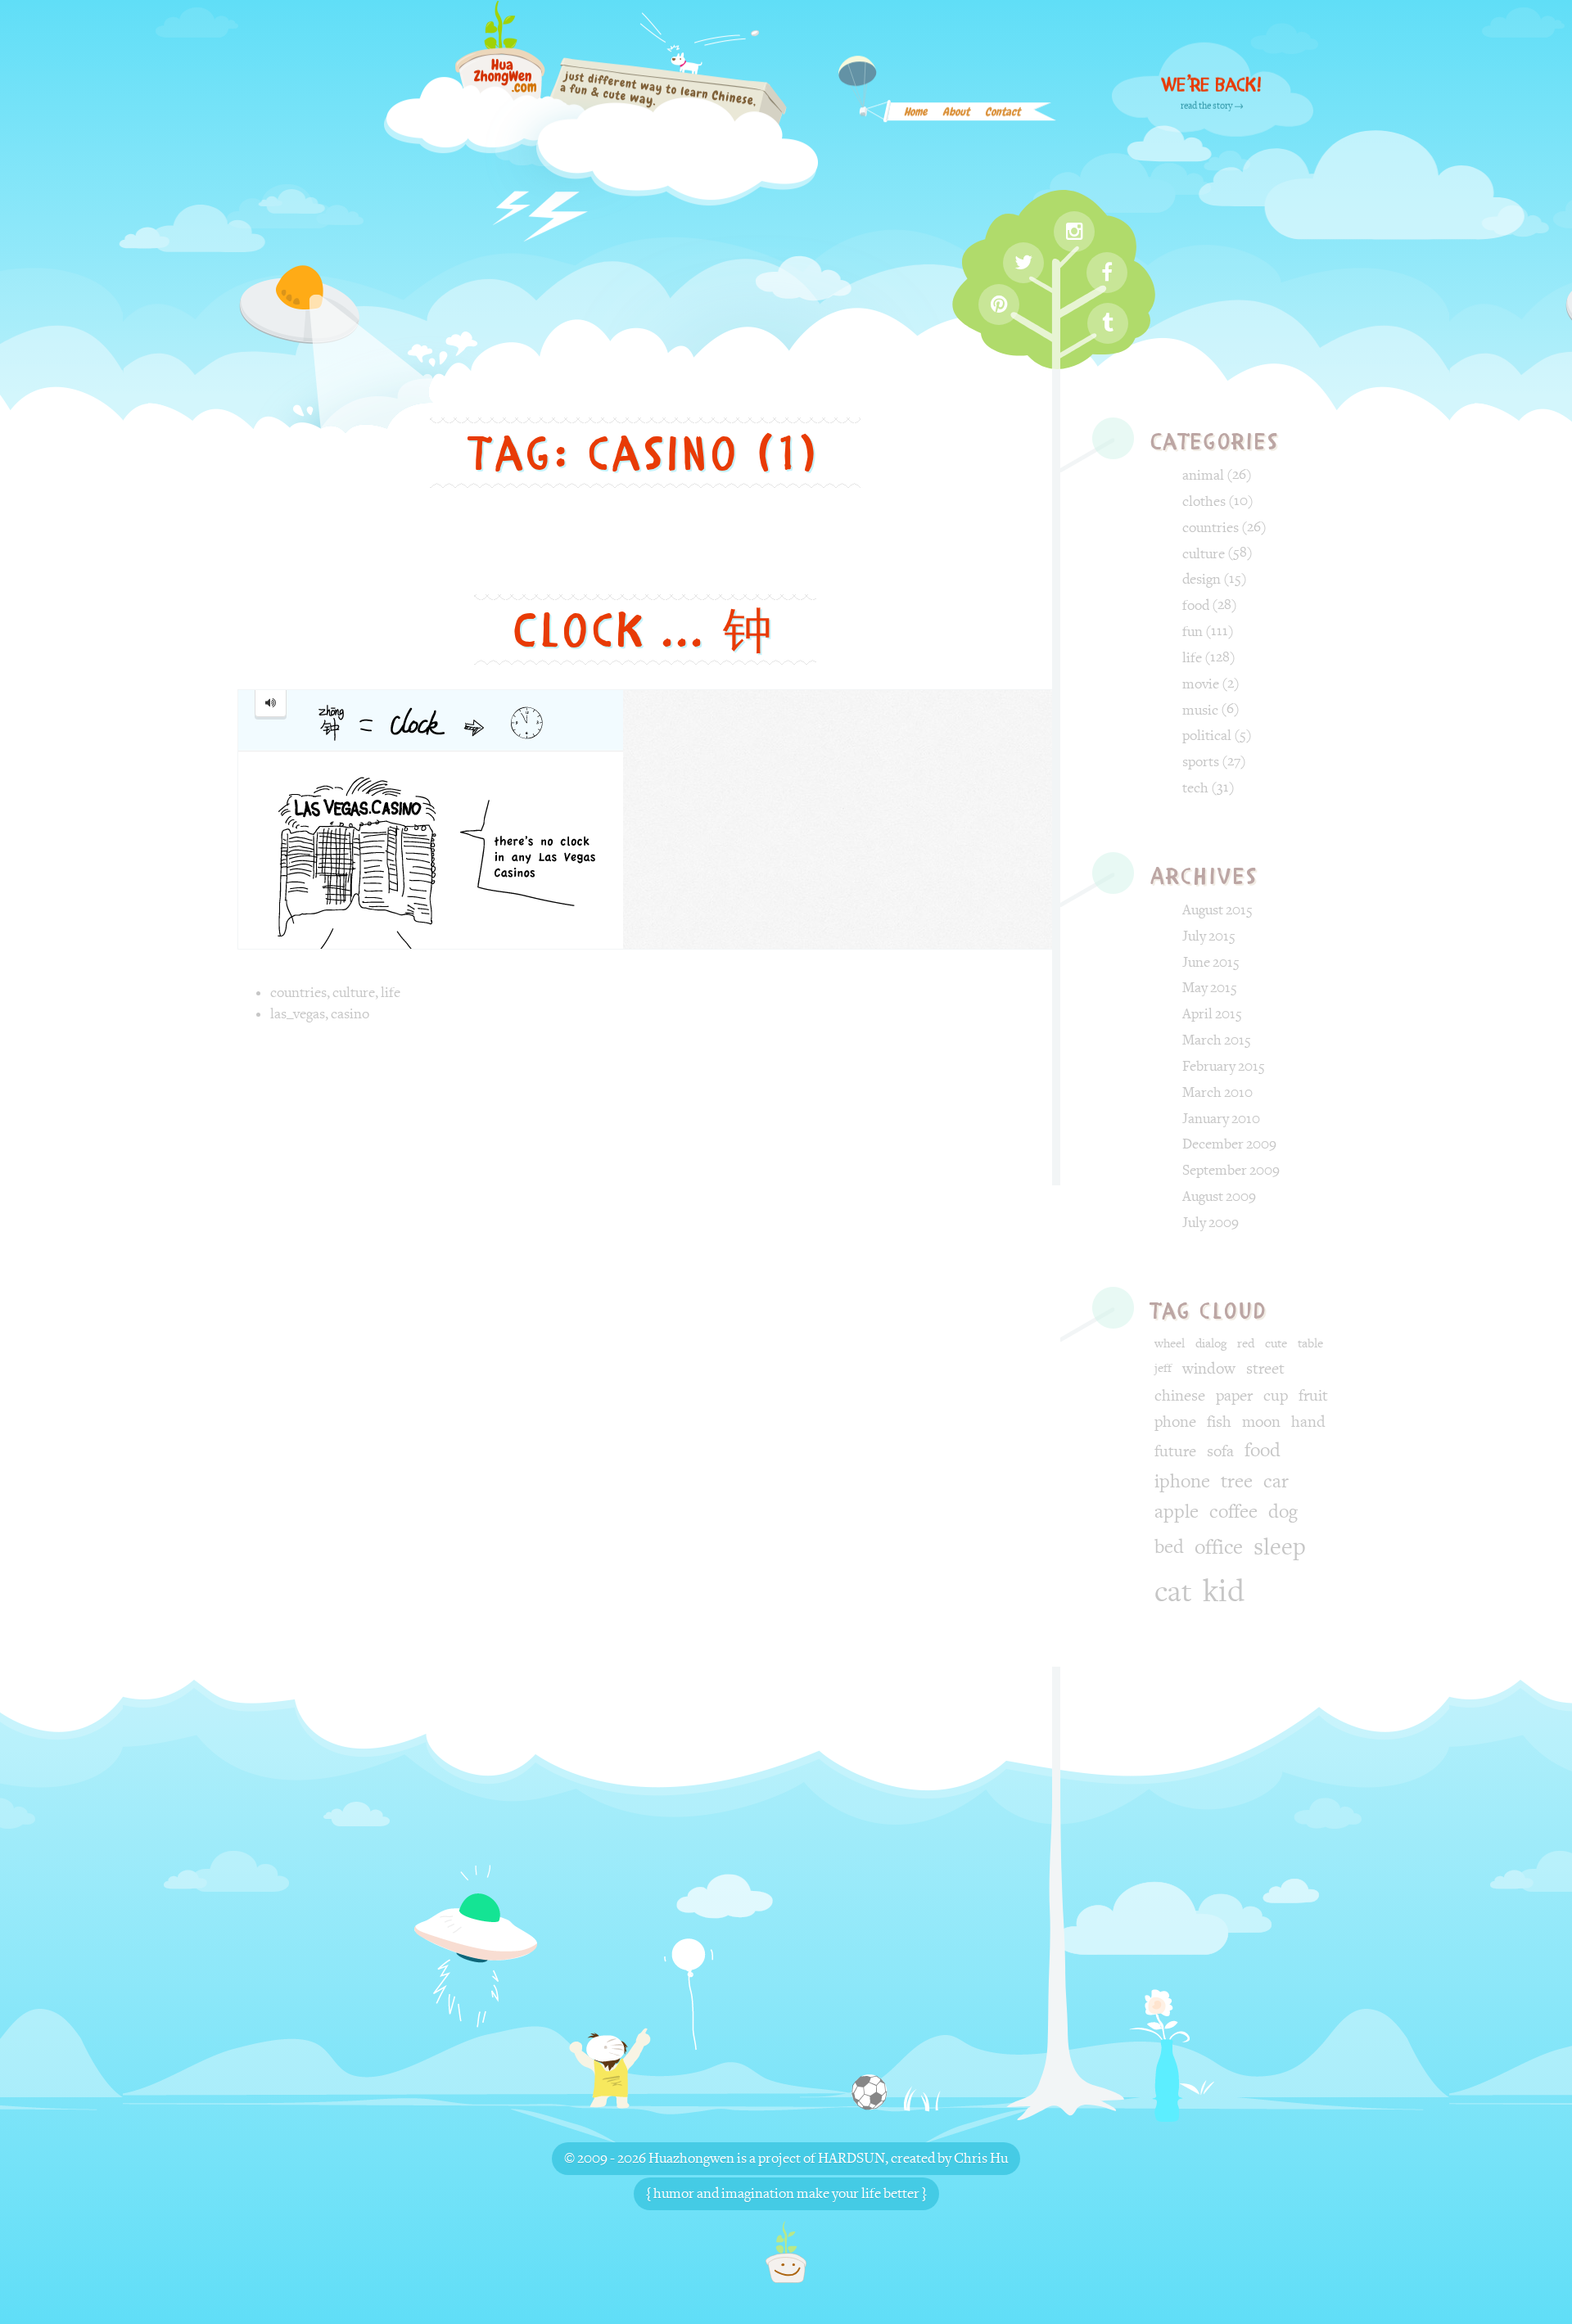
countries (298, 993)
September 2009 (1231, 1170)
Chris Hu (981, 2158)
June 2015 (1211, 962)
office (1219, 1548)
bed (1169, 1547)
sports (1201, 762)
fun (1193, 632)
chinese (1180, 1396)
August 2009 (1219, 1196)
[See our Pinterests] (999, 305)
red (1246, 1344)
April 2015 (1212, 1014)
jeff (1163, 1368)
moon (1261, 1422)
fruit (1313, 1396)
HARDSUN (851, 2158)
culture (354, 993)
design (1202, 579)
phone (1175, 1422)
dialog (1211, 1344)
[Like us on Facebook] (1107, 273)
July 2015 (1209, 936)
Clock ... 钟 (645, 631)
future (1175, 1451)
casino (350, 1014)
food (1196, 605)
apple (1177, 1512)
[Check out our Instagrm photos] (1074, 232)
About (956, 113)
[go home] (786, 2252)
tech (1195, 788)
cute (1276, 1344)
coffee (1233, 1512)
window (1209, 1369)
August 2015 (1217, 910)
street (1265, 1369)
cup (1276, 1396)
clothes (1204, 501)
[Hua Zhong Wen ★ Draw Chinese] (601, 123)
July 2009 (1211, 1223)
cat (1173, 1592)
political (1207, 736)
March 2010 (1217, 1092)
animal (1203, 475)
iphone (1182, 1482)
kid (1224, 1591)
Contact (1003, 113)
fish (1219, 1422)
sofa (1220, 1451)
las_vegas (298, 1014)
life (391, 993)
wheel (1170, 1344)
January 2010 (1221, 1119)
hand (1308, 1422)
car (1276, 1482)
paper (1234, 1396)
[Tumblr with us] (1108, 323)
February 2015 (1224, 1066)
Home (915, 113)
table (1310, 1344)
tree (1237, 1482)
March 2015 (1217, 1040)
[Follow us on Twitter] (1023, 263)
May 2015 (1210, 988)
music (1200, 710)
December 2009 (1229, 1144)
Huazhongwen (691, 2158)
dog (1283, 1512)
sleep (1280, 1547)
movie (1201, 684)
